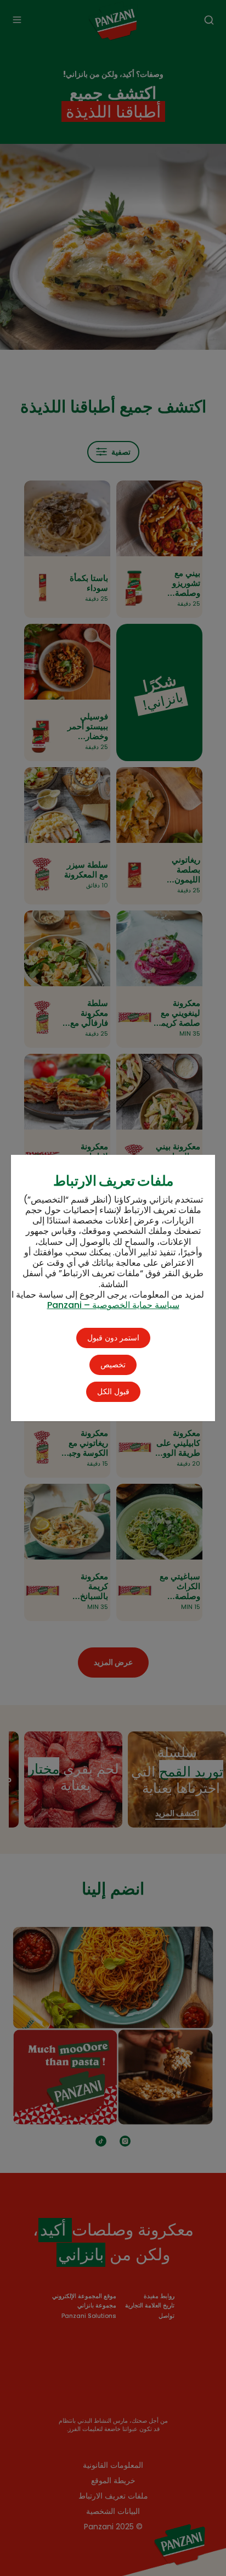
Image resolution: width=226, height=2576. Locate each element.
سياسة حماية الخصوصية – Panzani (113, 1305)
